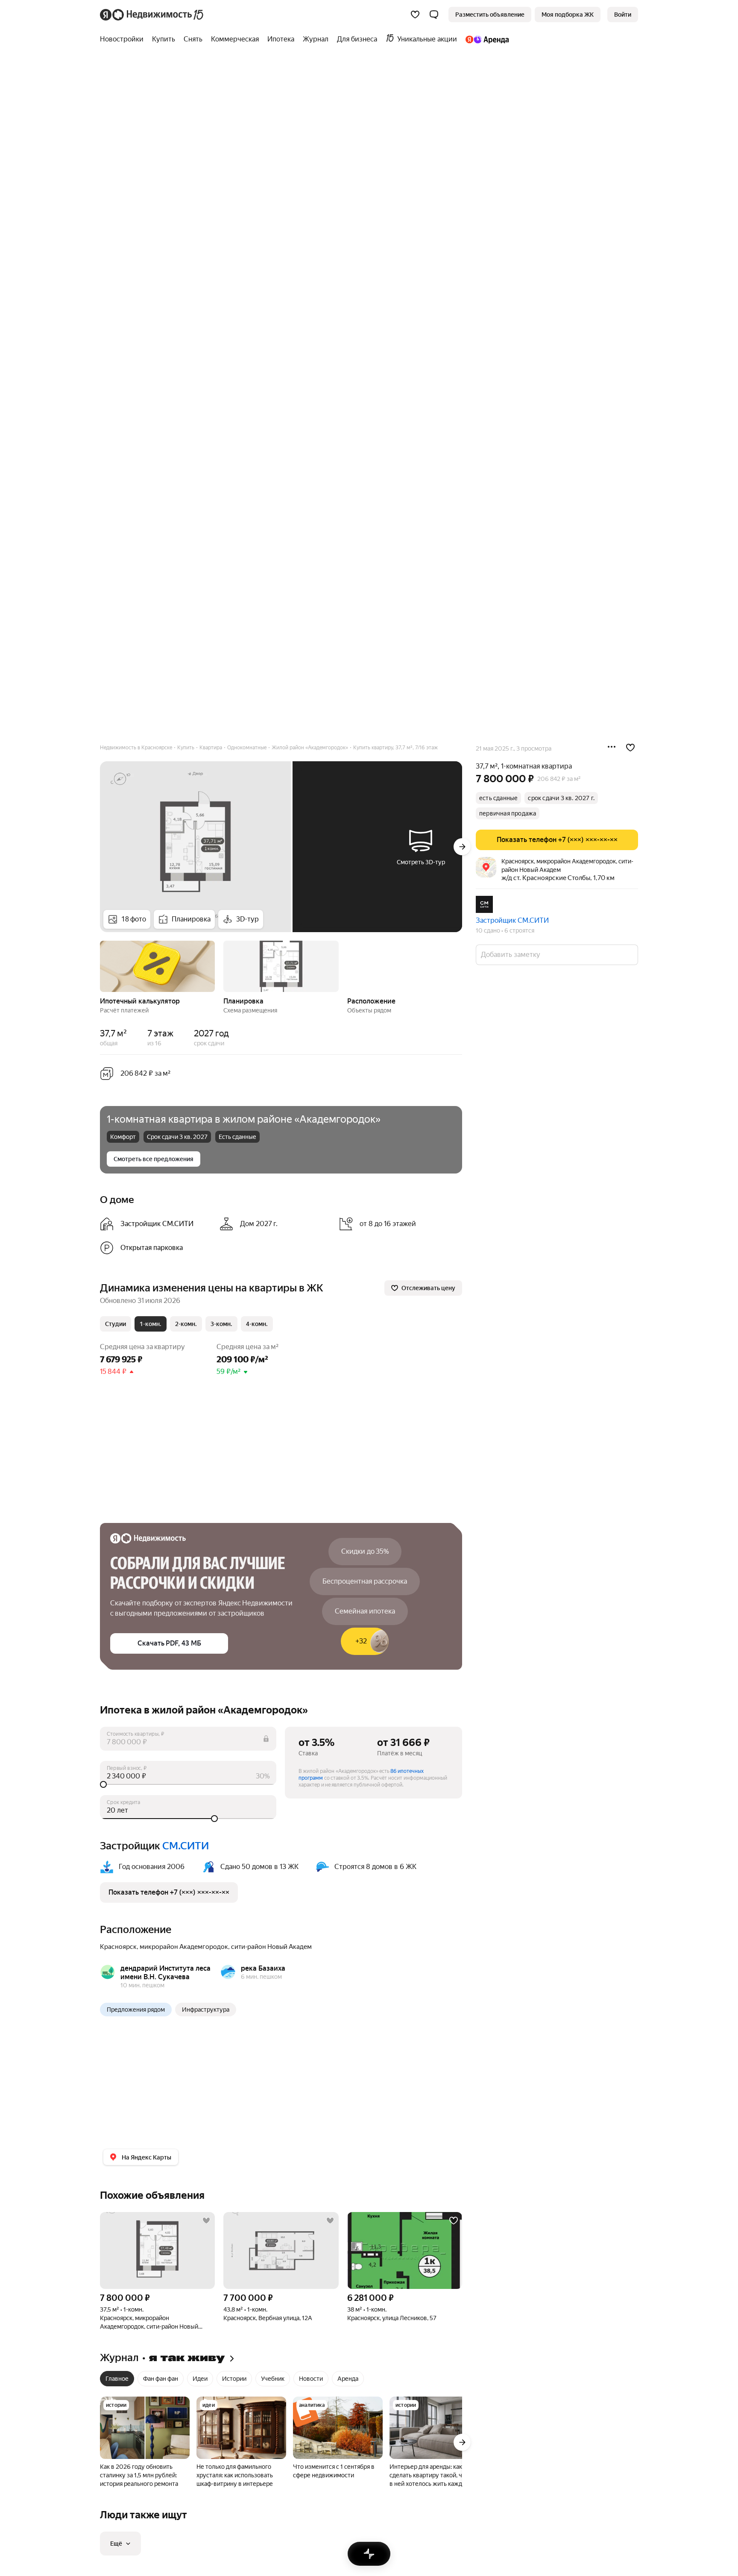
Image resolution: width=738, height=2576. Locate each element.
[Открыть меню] (612, 748)
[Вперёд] (462, 847)
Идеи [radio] (200, 2379)
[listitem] (156, 1224)
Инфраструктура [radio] (206, 2010)
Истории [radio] (234, 2379)
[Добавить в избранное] (630, 748)
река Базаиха (263, 1968)
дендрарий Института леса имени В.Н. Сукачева (165, 1973)
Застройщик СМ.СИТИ (512, 920)
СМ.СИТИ (186, 1846)
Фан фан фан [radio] (161, 2379)
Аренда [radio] (348, 2379)
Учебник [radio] (273, 2379)
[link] (623, 15)
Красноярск (118, 1947)
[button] (434, 15)
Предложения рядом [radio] (136, 2010)
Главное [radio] (117, 2379)
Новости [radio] (311, 2379)
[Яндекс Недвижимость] (152, 15)
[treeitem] (124, 39)
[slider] (188, 1784)
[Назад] (100, 965)
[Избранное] (415, 15)
